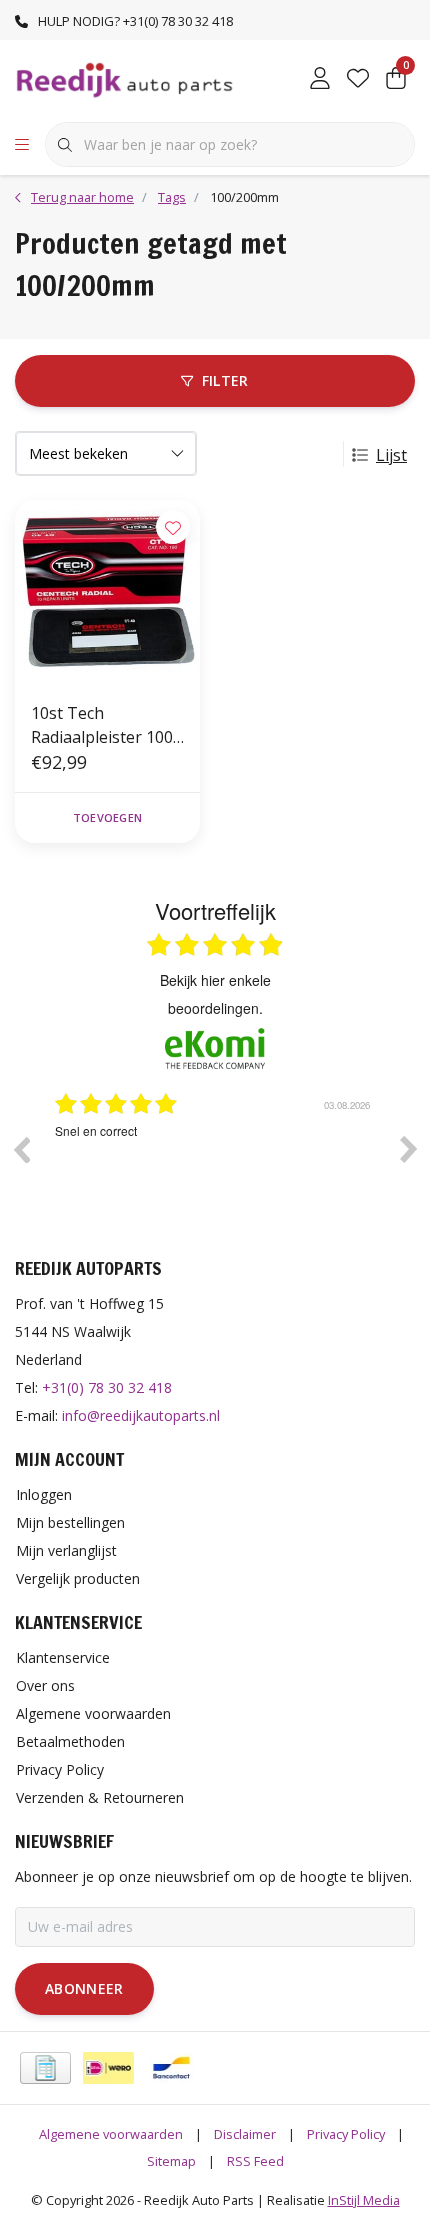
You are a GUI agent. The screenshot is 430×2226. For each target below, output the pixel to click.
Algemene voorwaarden (111, 2134)
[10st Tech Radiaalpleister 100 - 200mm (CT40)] (107, 592)
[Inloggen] (320, 80)
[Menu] (22, 145)
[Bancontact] (171, 2068)
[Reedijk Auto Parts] (125, 79)
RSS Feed (255, 2161)
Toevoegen (107, 817)
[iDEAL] (108, 2068)
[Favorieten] (358, 80)
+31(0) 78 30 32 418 (107, 1387)
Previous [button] (21, 1149)
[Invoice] (45, 2068)
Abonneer (84, 1988)
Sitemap (171, 2161)
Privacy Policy (346, 2134)
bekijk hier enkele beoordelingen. (215, 994)
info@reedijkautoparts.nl (141, 1415)
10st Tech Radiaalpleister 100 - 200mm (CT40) (107, 725)
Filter (225, 380)
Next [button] (409, 1149)
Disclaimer (245, 2134)
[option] (226, 1164)
